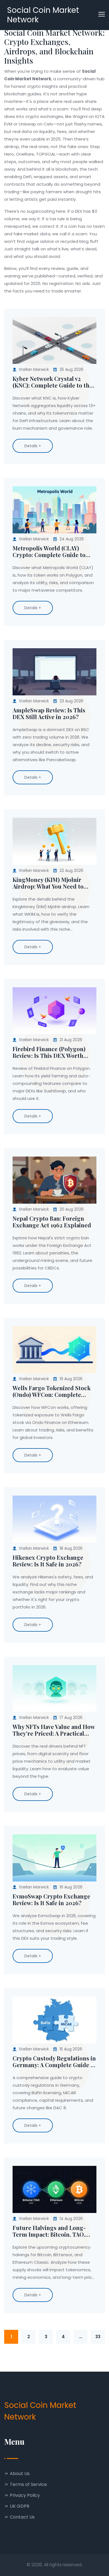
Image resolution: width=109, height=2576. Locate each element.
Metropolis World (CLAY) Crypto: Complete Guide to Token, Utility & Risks (49, 552)
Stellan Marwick (34, 369)
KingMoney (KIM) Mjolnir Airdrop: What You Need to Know (48, 883)
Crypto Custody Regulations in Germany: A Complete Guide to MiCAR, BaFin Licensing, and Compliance (54, 2062)
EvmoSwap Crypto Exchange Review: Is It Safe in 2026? (51, 1900)
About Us (19, 2474)
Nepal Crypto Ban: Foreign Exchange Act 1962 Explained (52, 1222)
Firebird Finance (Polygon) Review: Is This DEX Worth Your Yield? (49, 1052)
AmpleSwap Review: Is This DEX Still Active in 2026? (49, 713)
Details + (33, 446)
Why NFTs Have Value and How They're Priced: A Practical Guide (54, 1730)
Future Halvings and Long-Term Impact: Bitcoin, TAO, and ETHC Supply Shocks (49, 2231)
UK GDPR (19, 2506)
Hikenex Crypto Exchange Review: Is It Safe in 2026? (48, 1561)
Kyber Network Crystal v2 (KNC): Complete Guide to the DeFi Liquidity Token (53, 382)
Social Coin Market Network (43, 15)
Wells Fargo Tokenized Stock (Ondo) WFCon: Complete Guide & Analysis (52, 1391)
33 (98, 2337)
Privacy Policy (24, 2495)
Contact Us (22, 2517)
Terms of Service (28, 2484)
